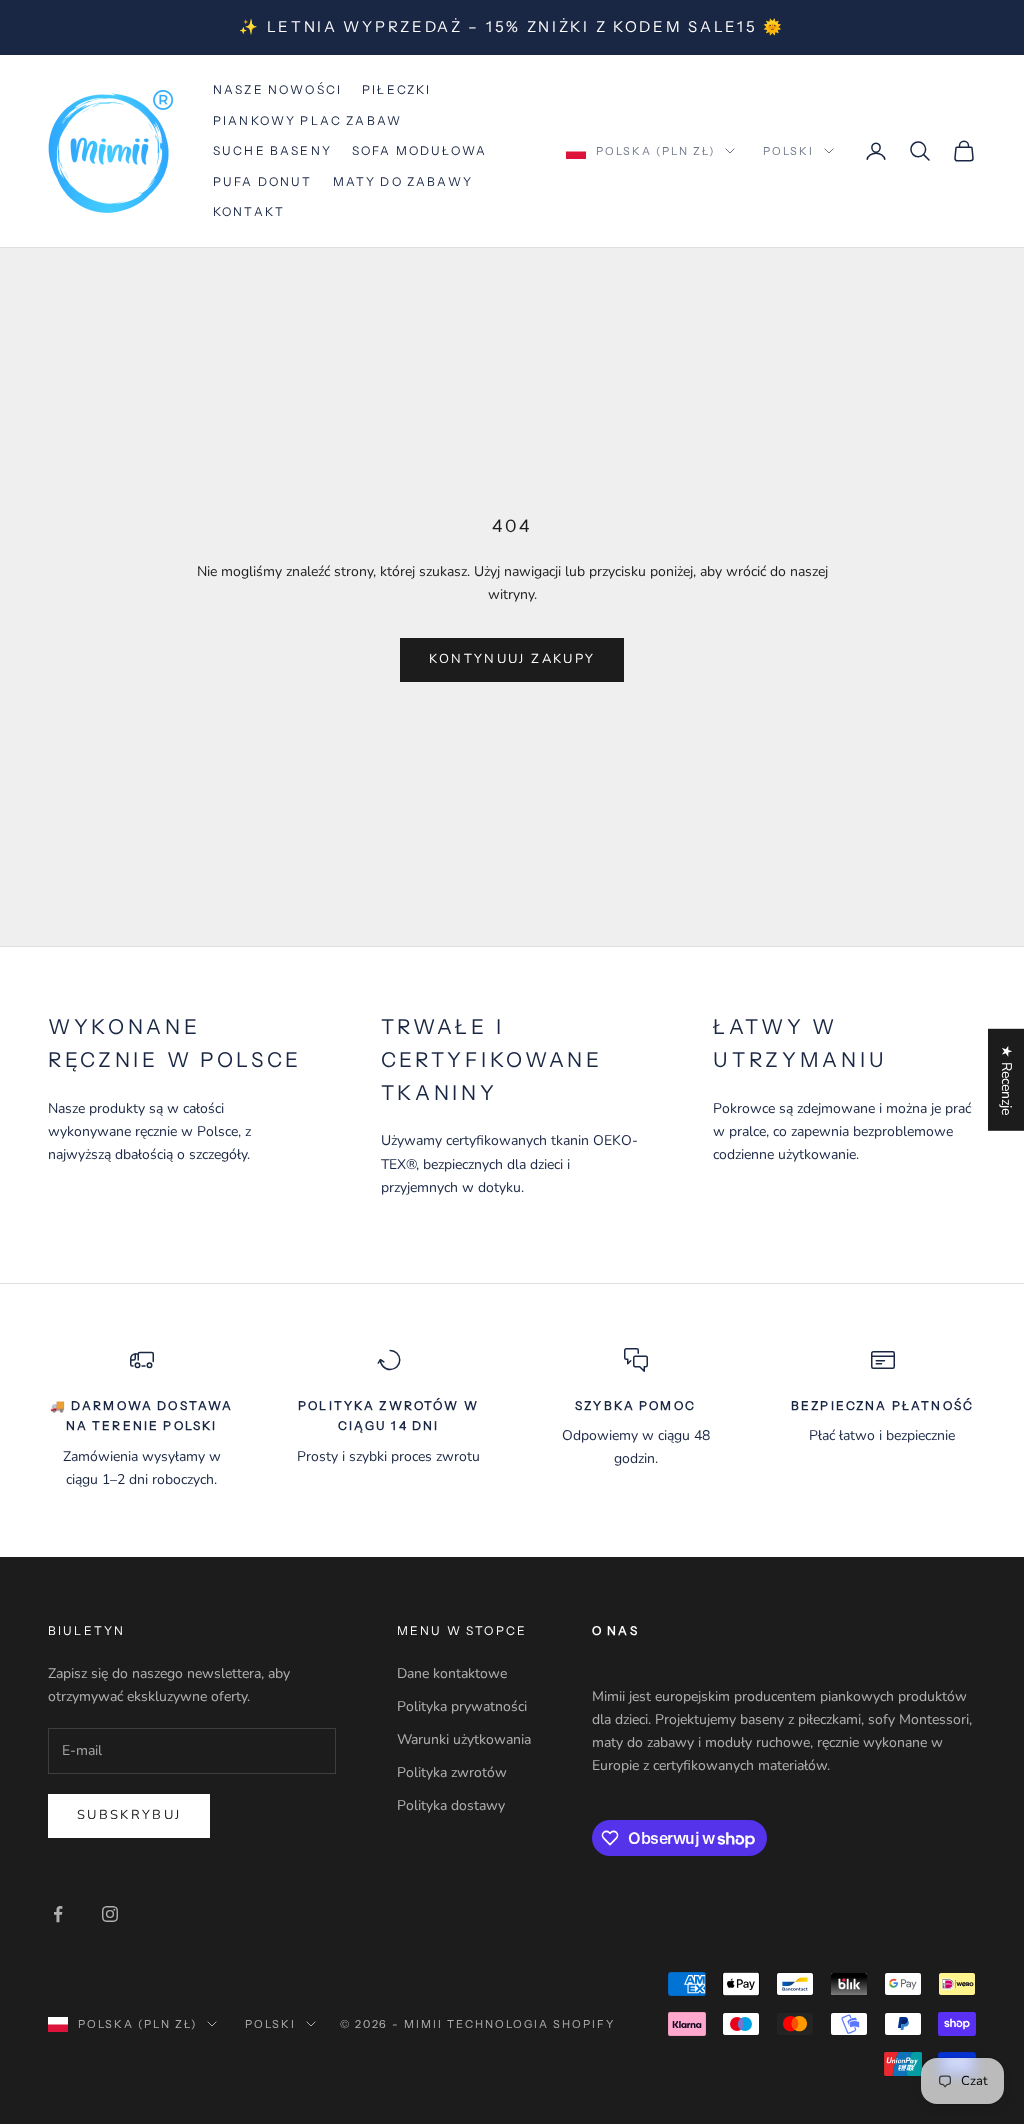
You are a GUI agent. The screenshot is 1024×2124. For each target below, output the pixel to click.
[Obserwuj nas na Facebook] (58, 1914)
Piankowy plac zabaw (307, 120)
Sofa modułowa (419, 150)
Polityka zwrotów (452, 1772)
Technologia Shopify (531, 2024)
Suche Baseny (272, 150)
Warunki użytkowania (464, 1739)
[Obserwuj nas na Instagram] (110, 1914)
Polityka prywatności (462, 1706)
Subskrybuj (129, 1815)
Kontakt (249, 211)
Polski (788, 151)
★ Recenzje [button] (1006, 1080)
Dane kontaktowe (452, 1673)
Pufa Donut (263, 181)
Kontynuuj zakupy (512, 659)
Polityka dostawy (451, 1805)
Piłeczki (396, 89)
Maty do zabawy (403, 181)
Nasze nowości (277, 89)
